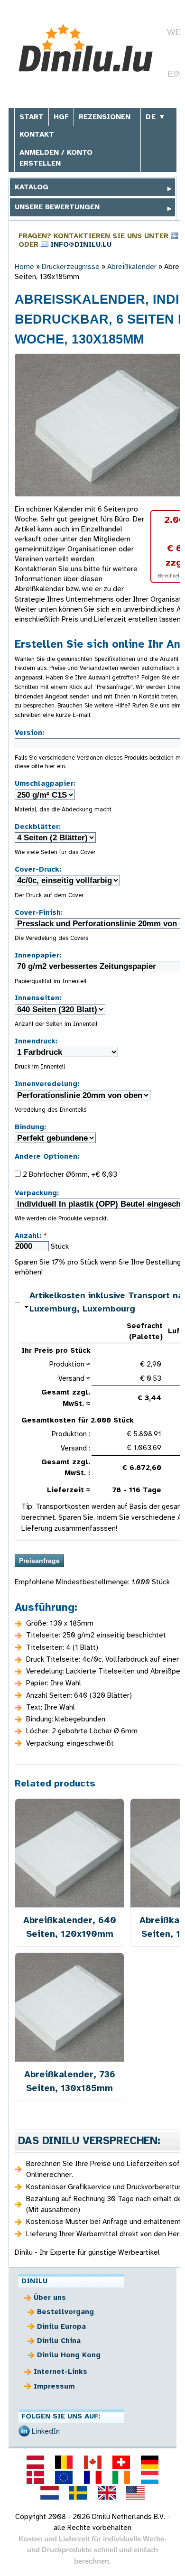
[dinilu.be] (64, 2462)
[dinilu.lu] (149, 2477)
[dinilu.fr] (92, 2477)
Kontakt (37, 134)
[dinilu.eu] (64, 2477)
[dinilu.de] (149, 2462)
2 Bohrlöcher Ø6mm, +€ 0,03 (69, 1174)
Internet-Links (60, 2371)
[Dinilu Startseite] (86, 49)
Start (32, 117)
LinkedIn (46, 2431)
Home (24, 267)
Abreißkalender (132, 267)
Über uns (50, 2297)
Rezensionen (105, 117)
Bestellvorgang (65, 2312)
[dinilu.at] (35, 2462)
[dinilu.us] (135, 2492)
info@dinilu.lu (81, 244)
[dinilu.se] (78, 2492)
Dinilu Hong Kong (69, 2355)
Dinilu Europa (61, 2326)
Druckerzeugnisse (71, 267)
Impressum (54, 2386)
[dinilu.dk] (35, 2477)
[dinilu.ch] (121, 2462)
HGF (61, 117)
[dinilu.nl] (50, 2492)
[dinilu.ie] (121, 2477)
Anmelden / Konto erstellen (56, 158)
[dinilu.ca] (92, 2462)
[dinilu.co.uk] (107, 2492)
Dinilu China (59, 2341)
